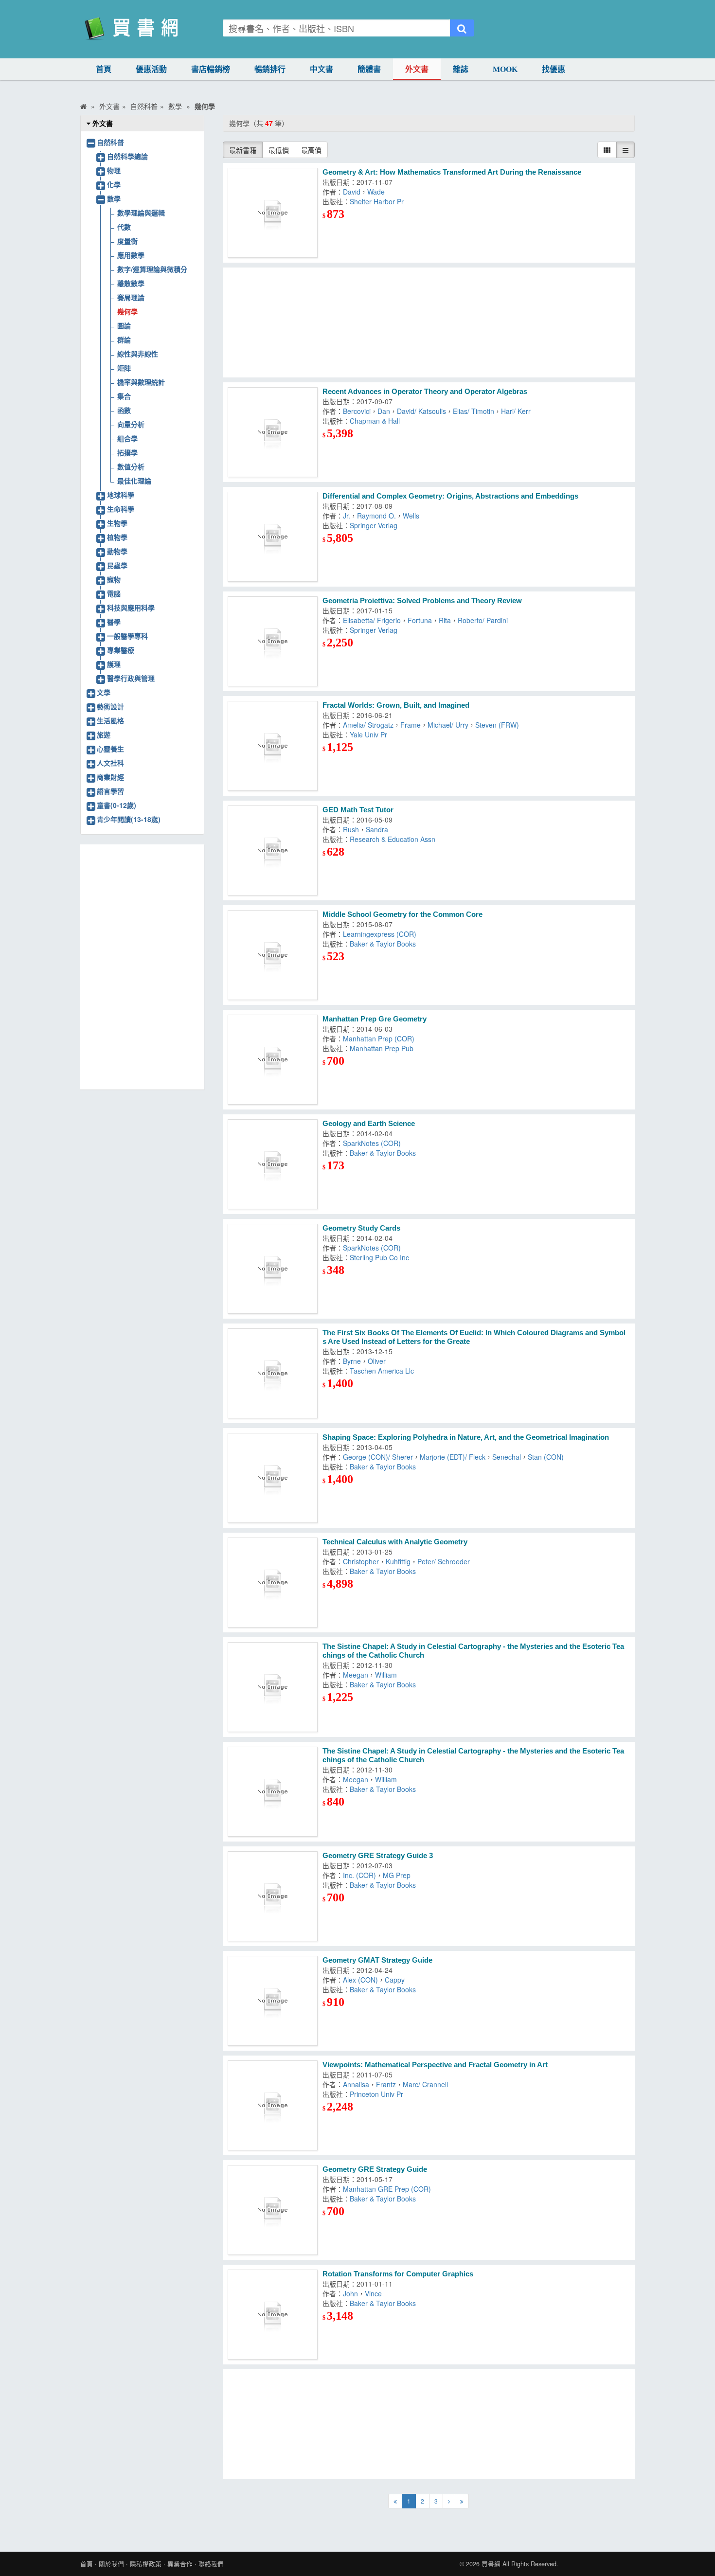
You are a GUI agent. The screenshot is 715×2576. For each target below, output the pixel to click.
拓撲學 (127, 452)
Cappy (395, 1980)
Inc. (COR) (359, 1875)
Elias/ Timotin (474, 411)
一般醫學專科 (127, 636)
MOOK (505, 69)
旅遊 (104, 734)
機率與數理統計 (141, 382)
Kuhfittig (398, 1561)
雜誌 (461, 69)
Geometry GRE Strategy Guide (375, 2169)
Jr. (347, 516)
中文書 (322, 69)
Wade (376, 192)
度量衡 (127, 241)
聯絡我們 (211, 2564)
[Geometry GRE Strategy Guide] (273, 2210)
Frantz (386, 2084)
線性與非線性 (138, 354)
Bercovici (357, 411)
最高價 (311, 150)
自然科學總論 (127, 156)
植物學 (117, 537)
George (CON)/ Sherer (378, 1457)
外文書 (417, 69)
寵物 (114, 579)
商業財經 (110, 777)
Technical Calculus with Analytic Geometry (395, 1542)
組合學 (127, 438)
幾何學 (127, 311)
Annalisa (356, 2084)
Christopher (361, 1561)
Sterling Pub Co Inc (379, 1257)
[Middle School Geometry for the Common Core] (273, 955)
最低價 (279, 150)
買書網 (491, 2564)
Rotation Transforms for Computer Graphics (398, 2274)
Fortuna (420, 620)
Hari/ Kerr (516, 411)
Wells (411, 516)
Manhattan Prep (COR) (379, 1038)
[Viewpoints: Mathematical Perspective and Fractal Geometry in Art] (273, 2105)
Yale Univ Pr (368, 734)
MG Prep (397, 1875)
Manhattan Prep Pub (382, 1048)
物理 (114, 170)
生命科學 (121, 509)
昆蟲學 (117, 565)
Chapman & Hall (375, 421)
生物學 (117, 523)
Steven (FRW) (497, 725)
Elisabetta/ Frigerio (372, 620)
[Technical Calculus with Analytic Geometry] (273, 1583)
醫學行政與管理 (131, 678)
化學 (114, 184)
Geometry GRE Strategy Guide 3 (378, 1855)
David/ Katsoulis (421, 411)
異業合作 (180, 2564)
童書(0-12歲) (116, 805)
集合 (124, 396)
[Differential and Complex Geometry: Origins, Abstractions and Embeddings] (273, 537)
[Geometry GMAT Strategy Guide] (273, 2001)
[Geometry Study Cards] (273, 1269)
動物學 (117, 551)
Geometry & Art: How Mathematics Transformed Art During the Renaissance (452, 172)
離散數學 (131, 283)
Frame (411, 725)
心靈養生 (110, 749)
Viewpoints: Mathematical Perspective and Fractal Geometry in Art (435, 2065)
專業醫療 (121, 650)
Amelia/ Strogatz (368, 725)
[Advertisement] (429, 322)
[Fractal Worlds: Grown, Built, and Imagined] (273, 746)
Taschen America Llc (382, 1371)
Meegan (356, 1675)
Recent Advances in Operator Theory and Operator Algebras (425, 391)
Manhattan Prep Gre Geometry (375, 1019)
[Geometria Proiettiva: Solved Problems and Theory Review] (273, 641)
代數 (124, 227)
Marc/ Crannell (425, 2084)
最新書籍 (243, 150)
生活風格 (110, 720)
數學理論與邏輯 (141, 213)
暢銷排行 (270, 69)
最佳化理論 (134, 481)
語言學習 (110, 791)
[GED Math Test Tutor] (273, 850)
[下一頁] (449, 2501)
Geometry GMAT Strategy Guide (377, 1960)
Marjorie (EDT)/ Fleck (453, 1457)
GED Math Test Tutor (358, 810)
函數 (124, 410)
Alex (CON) (360, 1980)
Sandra (377, 829)
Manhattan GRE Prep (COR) (387, 2189)
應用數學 (131, 255)
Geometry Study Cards (361, 1228)
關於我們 (111, 2564)
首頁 (104, 69)
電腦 (114, 593)
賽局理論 (131, 297)
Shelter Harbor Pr (377, 201)
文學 (104, 692)
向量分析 (131, 424)
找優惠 (554, 69)
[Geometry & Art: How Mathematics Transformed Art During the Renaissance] (273, 213)
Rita (445, 620)
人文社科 (110, 763)
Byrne (352, 1361)
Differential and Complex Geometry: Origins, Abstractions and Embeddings (450, 496)
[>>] (462, 2501)
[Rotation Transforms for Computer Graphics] (273, 2315)
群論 (124, 340)
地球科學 (121, 495)
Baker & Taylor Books (383, 944)
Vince (373, 2293)
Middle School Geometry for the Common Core (402, 914)
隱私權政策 (146, 2564)
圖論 (124, 325)
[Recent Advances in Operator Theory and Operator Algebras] (273, 432)
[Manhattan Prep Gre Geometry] (273, 1060)
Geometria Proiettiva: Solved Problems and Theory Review (422, 600)
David (352, 192)
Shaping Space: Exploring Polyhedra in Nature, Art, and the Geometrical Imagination (466, 1437)
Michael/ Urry (448, 725)
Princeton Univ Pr (376, 2094)
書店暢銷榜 (211, 69)
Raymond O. (376, 516)
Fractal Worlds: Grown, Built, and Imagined (396, 705)
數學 (114, 198)
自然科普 (110, 142)
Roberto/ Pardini (483, 620)
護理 (114, 664)
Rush (351, 829)
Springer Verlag (374, 525)
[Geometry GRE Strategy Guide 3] (273, 1896)
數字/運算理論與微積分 (152, 269)
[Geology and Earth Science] (273, 1164)
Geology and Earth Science (369, 1123)
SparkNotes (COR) (372, 1143)
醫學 (114, 622)
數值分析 (131, 466)
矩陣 (124, 368)
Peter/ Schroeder (444, 1561)
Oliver (377, 1361)
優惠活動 (151, 69)
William (386, 1675)
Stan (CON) (546, 1457)
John (350, 2293)
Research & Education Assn (393, 839)
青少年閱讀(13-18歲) (129, 819)
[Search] (462, 28)
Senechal (507, 1457)
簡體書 (369, 69)
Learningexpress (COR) (380, 934)
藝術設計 (110, 706)
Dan (384, 411)
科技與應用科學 (131, 608)
